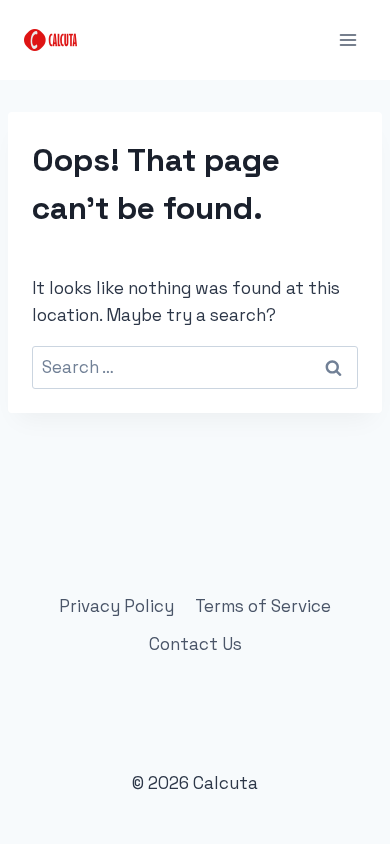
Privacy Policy (116, 606)
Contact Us (195, 644)
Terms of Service (263, 606)
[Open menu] (347, 39)
